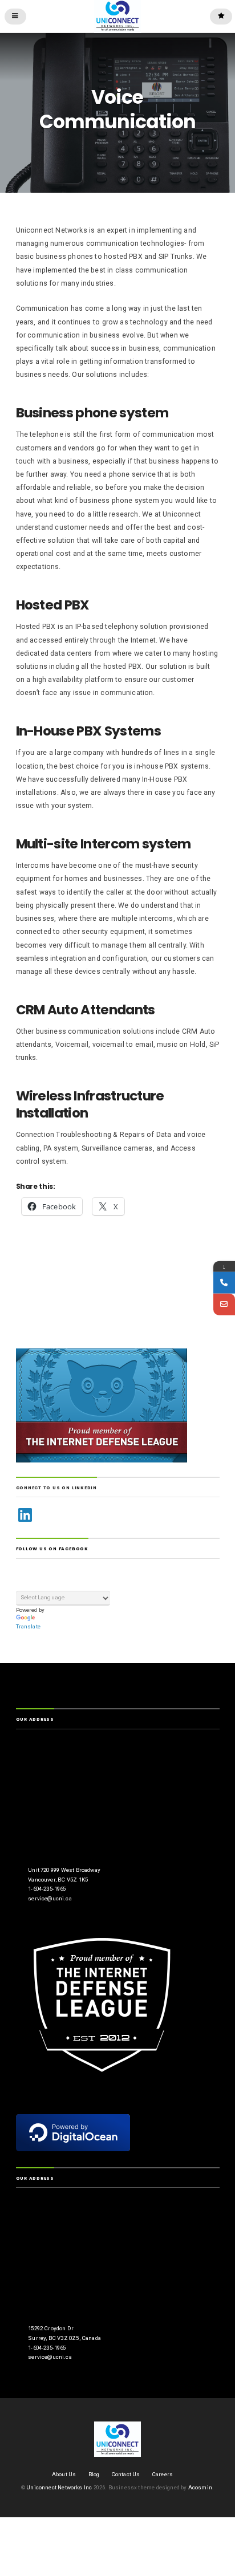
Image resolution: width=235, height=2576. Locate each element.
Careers (163, 2474)
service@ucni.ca (50, 1898)
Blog (94, 2474)
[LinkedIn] (25, 1515)
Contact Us (126, 2474)
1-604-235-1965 (47, 1889)
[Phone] (224, 1282)
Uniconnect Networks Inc (59, 2487)
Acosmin (200, 2487)
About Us (64, 2474)
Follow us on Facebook (52, 1549)
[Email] (224, 1304)
